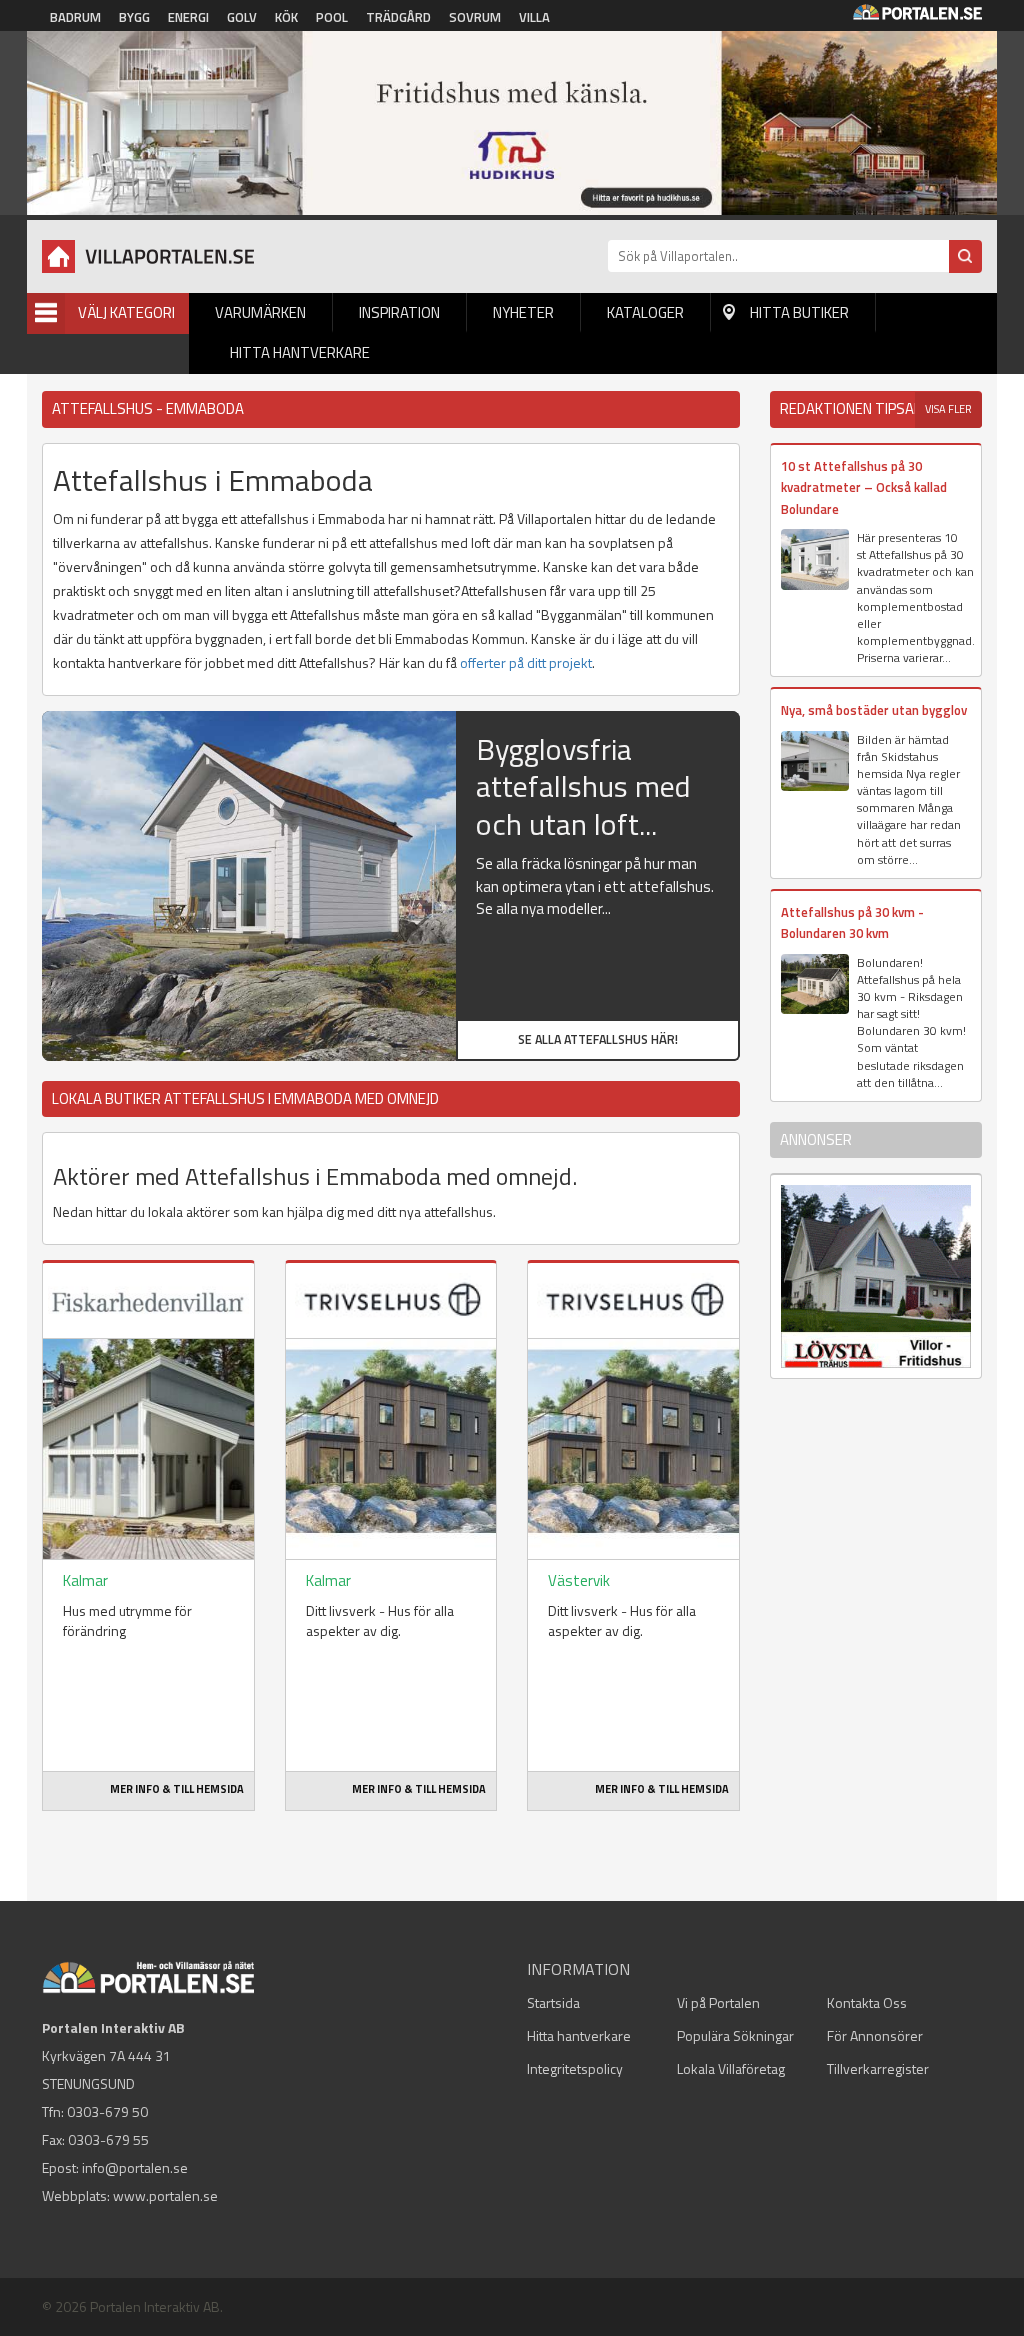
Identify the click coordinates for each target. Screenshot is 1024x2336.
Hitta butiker (799, 312)
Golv (242, 17)
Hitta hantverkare (300, 352)
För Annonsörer (875, 2035)
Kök (286, 17)
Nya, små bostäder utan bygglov (874, 710)
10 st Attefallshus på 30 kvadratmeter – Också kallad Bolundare (864, 487)
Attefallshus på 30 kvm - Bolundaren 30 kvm (852, 922)
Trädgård (398, 17)
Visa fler (948, 409)
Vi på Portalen (718, 2002)
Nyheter (523, 312)
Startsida (553, 2002)
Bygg (134, 17)
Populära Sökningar (735, 2035)
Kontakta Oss (867, 2002)
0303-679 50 (107, 2111)
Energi (188, 17)
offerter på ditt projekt (526, 662)
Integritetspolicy (575, 2068)
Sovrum (475, 17)
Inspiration (399, 312)
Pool (332, 17)
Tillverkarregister (878, 2068)
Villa (534, 17)
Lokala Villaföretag (731, 2068)
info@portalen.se (135, 2167)
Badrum (75, 17)
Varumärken (260, 312)
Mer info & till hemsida (177, 1789)
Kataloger (645, 312)
